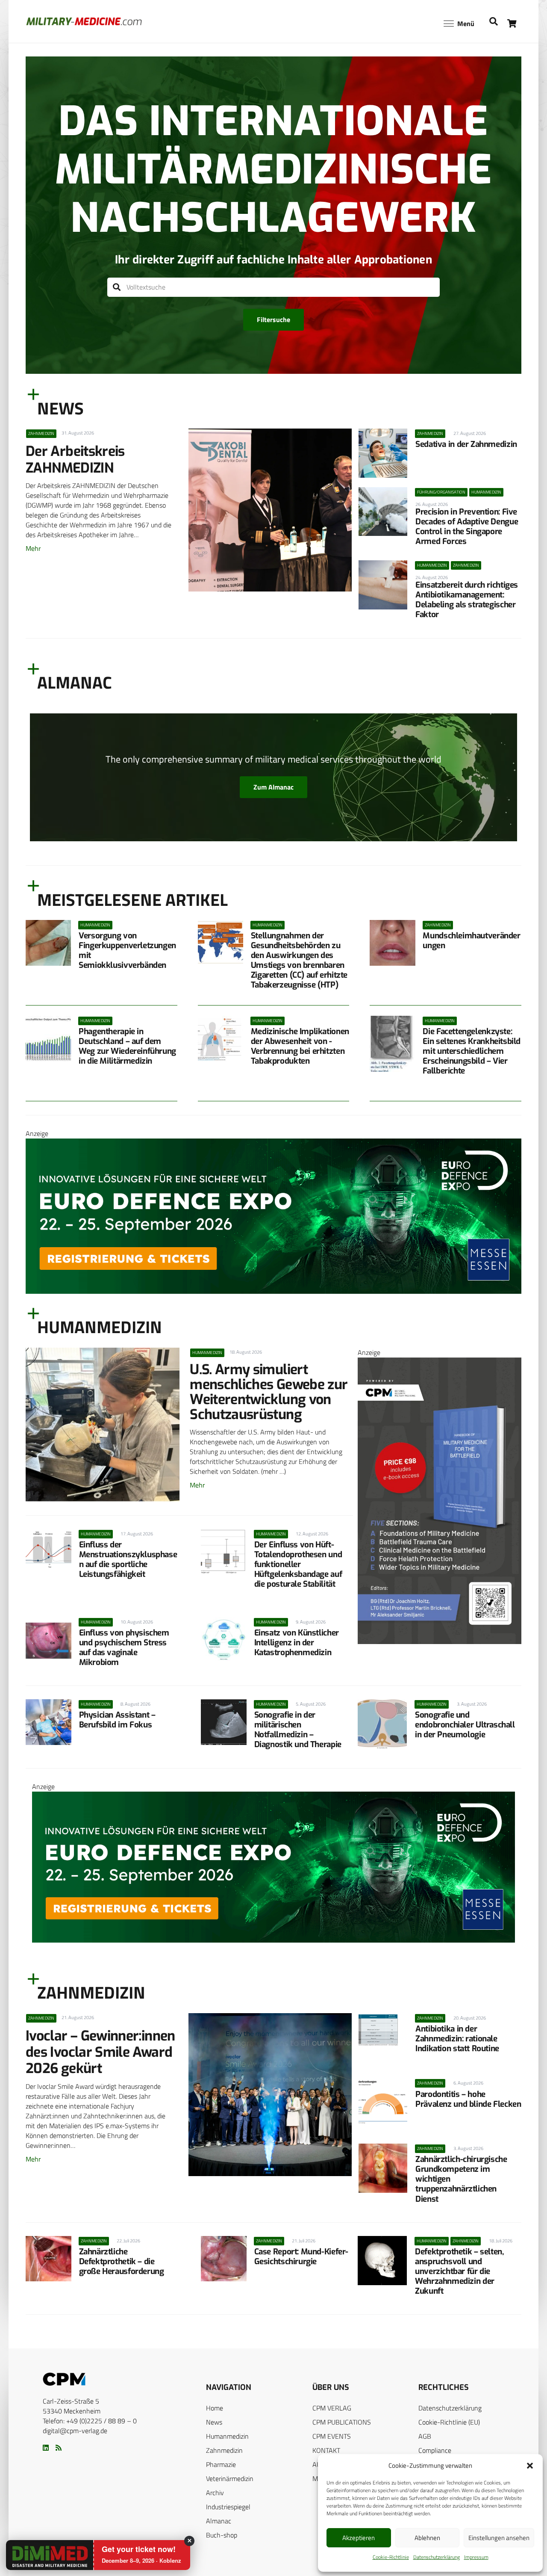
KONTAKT (326, 2450)
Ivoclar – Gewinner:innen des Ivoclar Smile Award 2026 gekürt (100, 2052)
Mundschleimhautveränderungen (471, 940)
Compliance (435, 2450)
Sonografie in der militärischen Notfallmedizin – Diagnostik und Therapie (298, 1730)
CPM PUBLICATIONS (342, 2422)
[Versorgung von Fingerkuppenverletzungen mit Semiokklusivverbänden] (48, 943)
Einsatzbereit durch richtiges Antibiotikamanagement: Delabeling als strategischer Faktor (467, 600)
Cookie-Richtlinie (391, 2557)
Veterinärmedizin (230, 2478)
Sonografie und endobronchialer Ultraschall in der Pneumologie (465, 1725)
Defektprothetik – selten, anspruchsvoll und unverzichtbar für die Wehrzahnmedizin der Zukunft (459, 2271)
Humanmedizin (227, 2436)
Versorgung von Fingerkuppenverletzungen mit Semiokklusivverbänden (127, 950)
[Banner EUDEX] (273, 1291)
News (214, 2422)
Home (215, 2408)
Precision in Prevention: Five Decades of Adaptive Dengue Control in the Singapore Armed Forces (467, 526)
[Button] (512, 23)
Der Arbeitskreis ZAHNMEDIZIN (75, 459)
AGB (425, 2436)
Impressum (476, 2557)
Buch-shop (222, 2535)
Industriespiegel (228, 2507)
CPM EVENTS (332, 2436)
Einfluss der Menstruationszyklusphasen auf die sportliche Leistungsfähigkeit (128, 1559)
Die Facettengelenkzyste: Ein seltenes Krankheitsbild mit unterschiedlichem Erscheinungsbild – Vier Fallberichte (472, 1051)
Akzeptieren (359, 2538)
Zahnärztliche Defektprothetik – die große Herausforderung (122, 2261)
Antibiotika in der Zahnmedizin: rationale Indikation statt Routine (457, 2039)
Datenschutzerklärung (437, 2557)
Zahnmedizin (224, 2450)
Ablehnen (427, 2538)
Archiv (215, 2493)
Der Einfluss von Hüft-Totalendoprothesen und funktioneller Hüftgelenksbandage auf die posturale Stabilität (298, 1564)
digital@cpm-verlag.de (75, 2431)
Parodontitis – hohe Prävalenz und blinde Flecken (468, 2099)
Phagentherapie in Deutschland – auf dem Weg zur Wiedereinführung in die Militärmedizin (127, 1046)
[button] (530, 2466)
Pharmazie (221, 2464)
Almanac (219, 2521)
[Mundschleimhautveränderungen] (392, 943)
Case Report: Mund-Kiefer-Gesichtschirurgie (301, 2257)
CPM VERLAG (332, 2408)
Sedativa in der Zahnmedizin (466, 444)
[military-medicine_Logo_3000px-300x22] (84, 21)
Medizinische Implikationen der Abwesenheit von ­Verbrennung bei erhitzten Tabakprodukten (300, 1046)
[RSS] (59, 2448)
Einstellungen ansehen (499, 2538)
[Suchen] (117, 287)
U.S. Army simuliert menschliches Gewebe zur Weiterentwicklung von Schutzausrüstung (269, 1392)
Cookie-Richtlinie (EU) (449, 2422)
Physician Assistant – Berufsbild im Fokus (117, 1720)
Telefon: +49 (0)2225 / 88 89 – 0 (90, 2421)
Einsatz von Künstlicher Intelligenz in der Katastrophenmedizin (297, 1643)
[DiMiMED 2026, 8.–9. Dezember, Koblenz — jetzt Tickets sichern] (40, 2555)
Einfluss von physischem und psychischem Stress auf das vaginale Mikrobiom (124, 1647)
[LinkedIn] (46, 2448)
